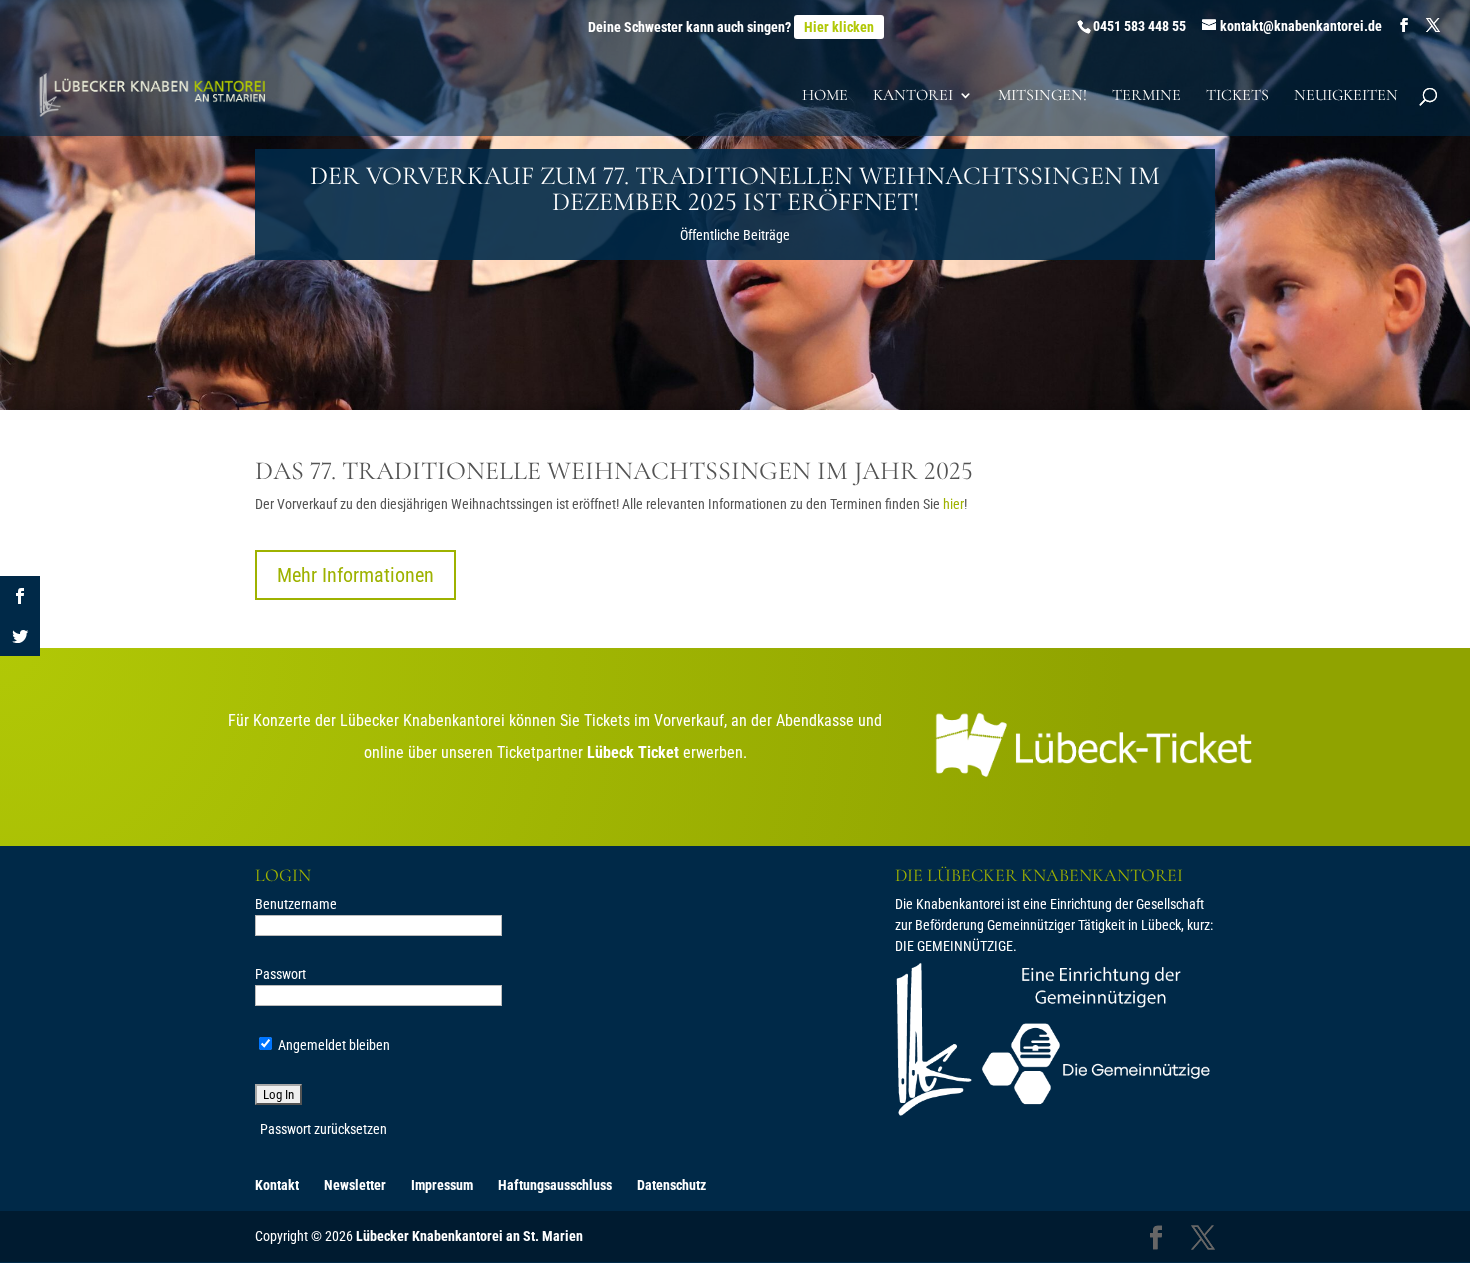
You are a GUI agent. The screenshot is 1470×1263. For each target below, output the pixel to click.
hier (953, 504)
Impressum (442, 1185)
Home (825, 96)
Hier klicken (839, 27)
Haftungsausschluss (555, 1185)
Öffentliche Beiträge (735, 235)
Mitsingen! (1042, 96)
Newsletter (355, 1185)
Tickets (1237, 96)
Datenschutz (671, 1185)
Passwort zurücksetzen (323, 1129)
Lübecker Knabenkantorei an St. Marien (469, 1236)
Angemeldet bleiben (332, 1045)
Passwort (280, 974)
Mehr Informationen (355, 575)
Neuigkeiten (1346, 96)
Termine (1146, 96)
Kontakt (277, 1185)
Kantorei (913, 96)
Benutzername (296, 904)
